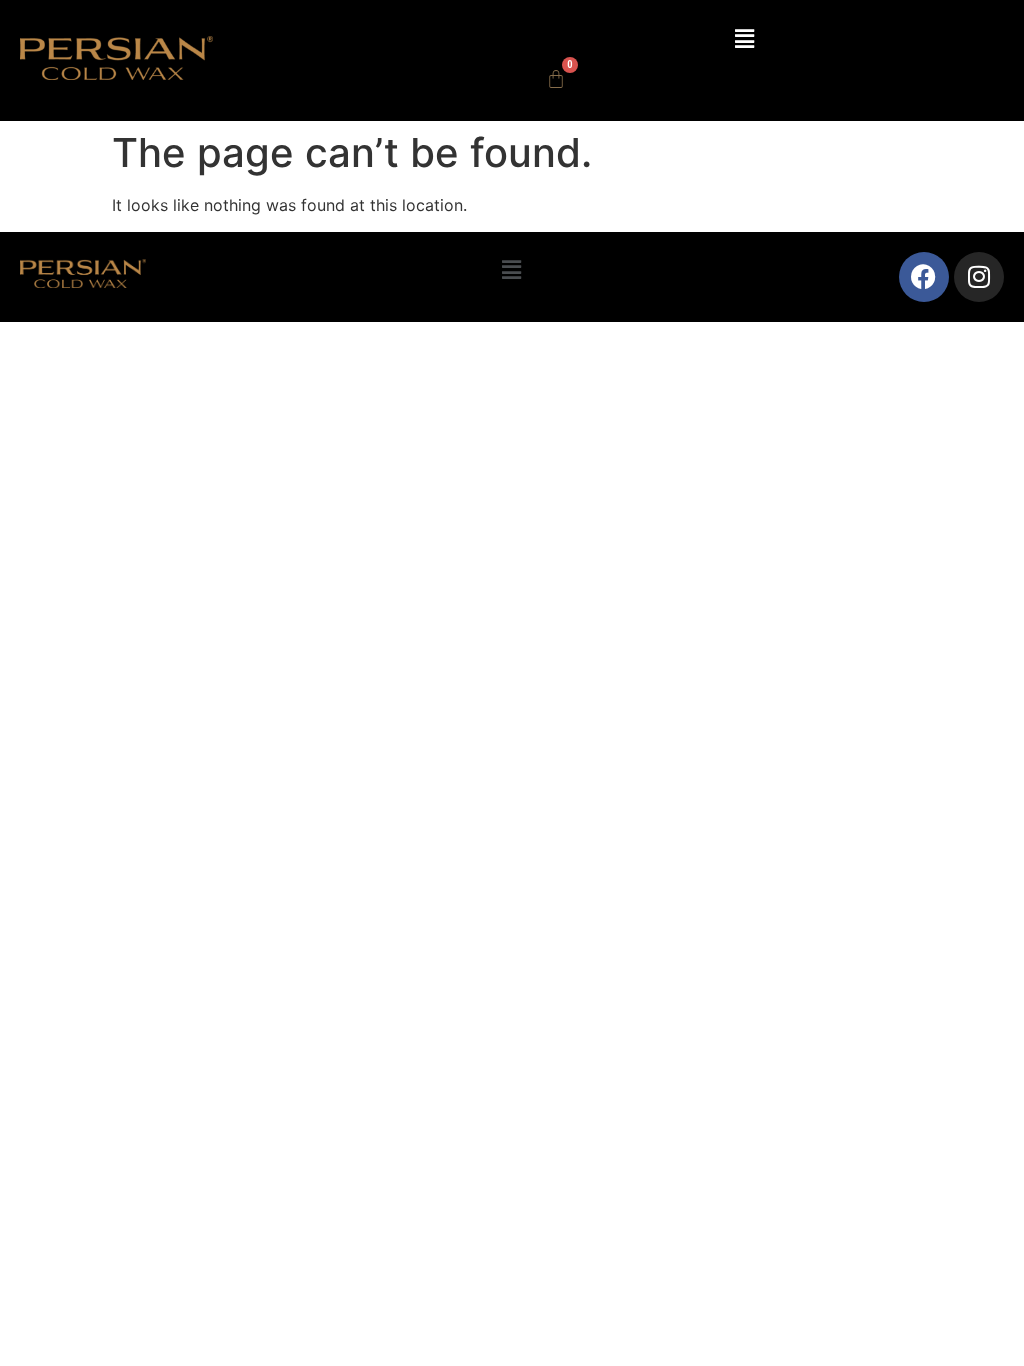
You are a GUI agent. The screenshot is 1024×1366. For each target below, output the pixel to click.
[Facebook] (924, 277)
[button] (744, 38)
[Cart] (556, 79)
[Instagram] (979, 277)
